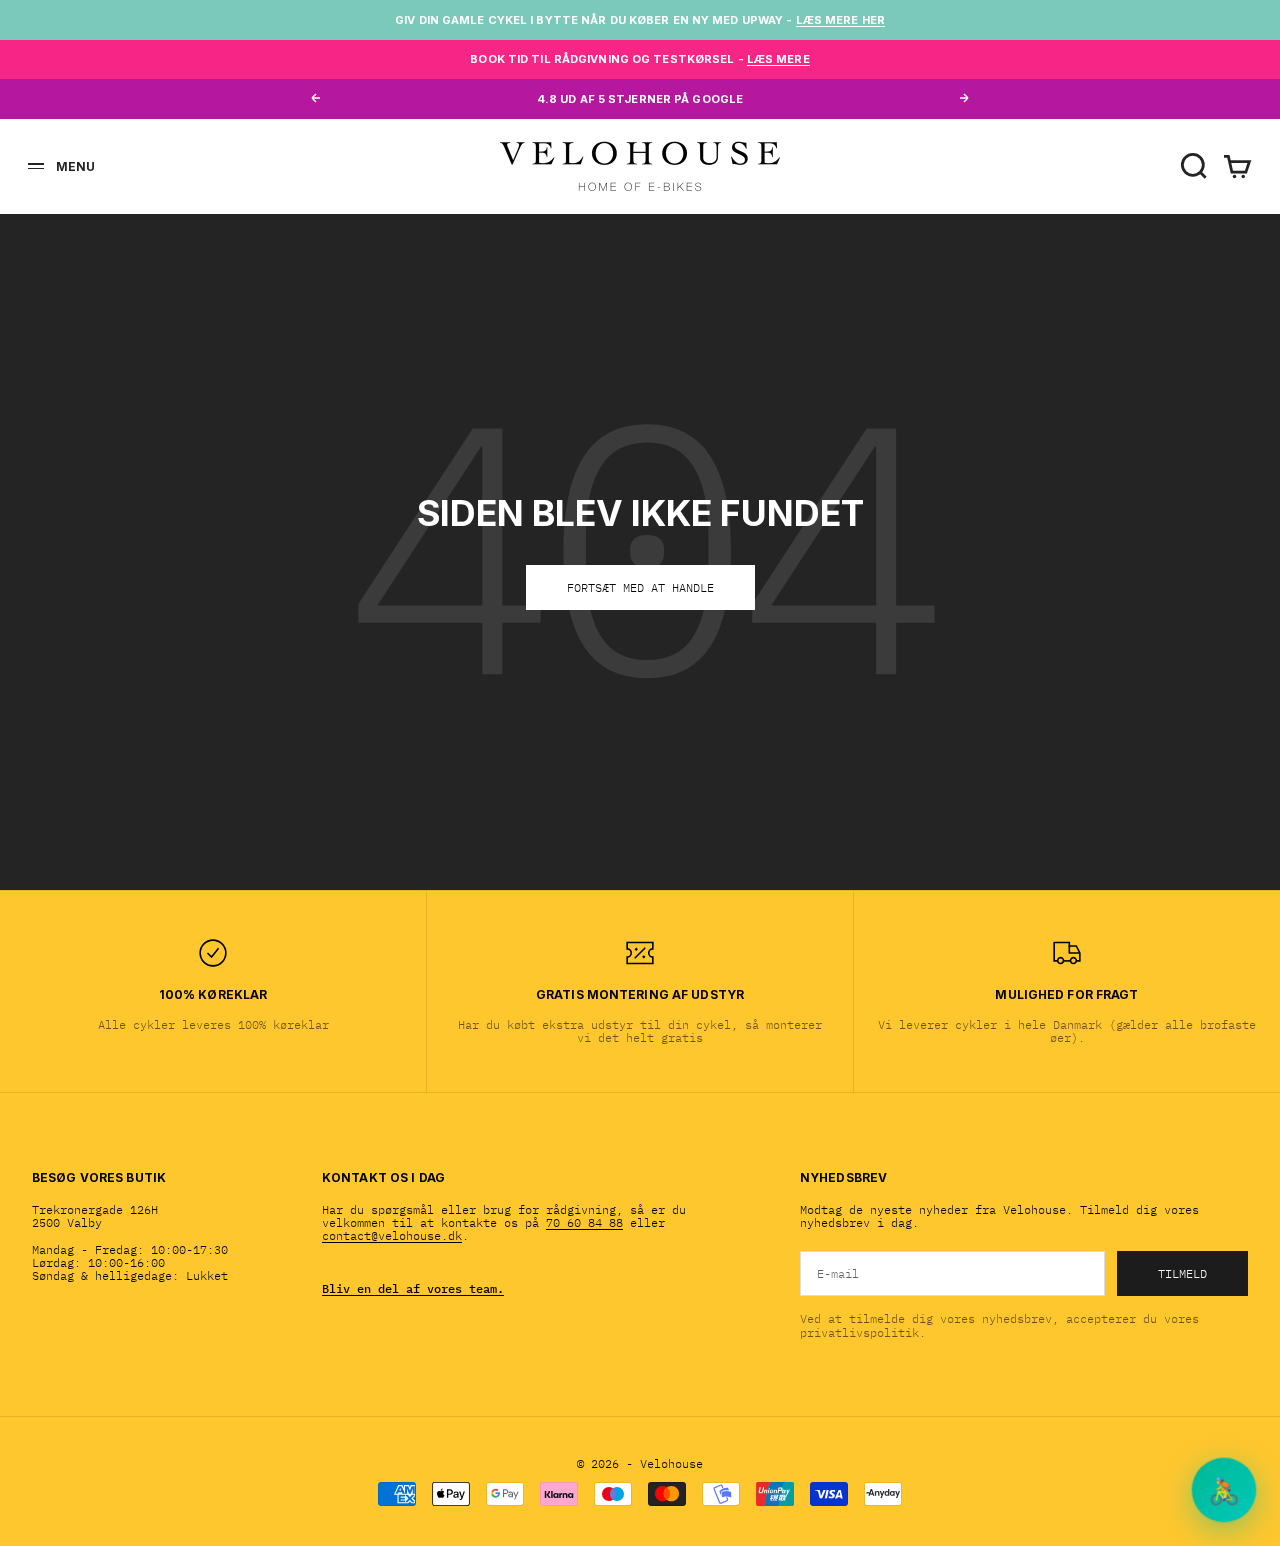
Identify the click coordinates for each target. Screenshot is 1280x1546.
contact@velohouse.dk (392, 1235)
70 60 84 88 (584, 1222)
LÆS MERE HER (840, 20)
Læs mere (778, 59)
